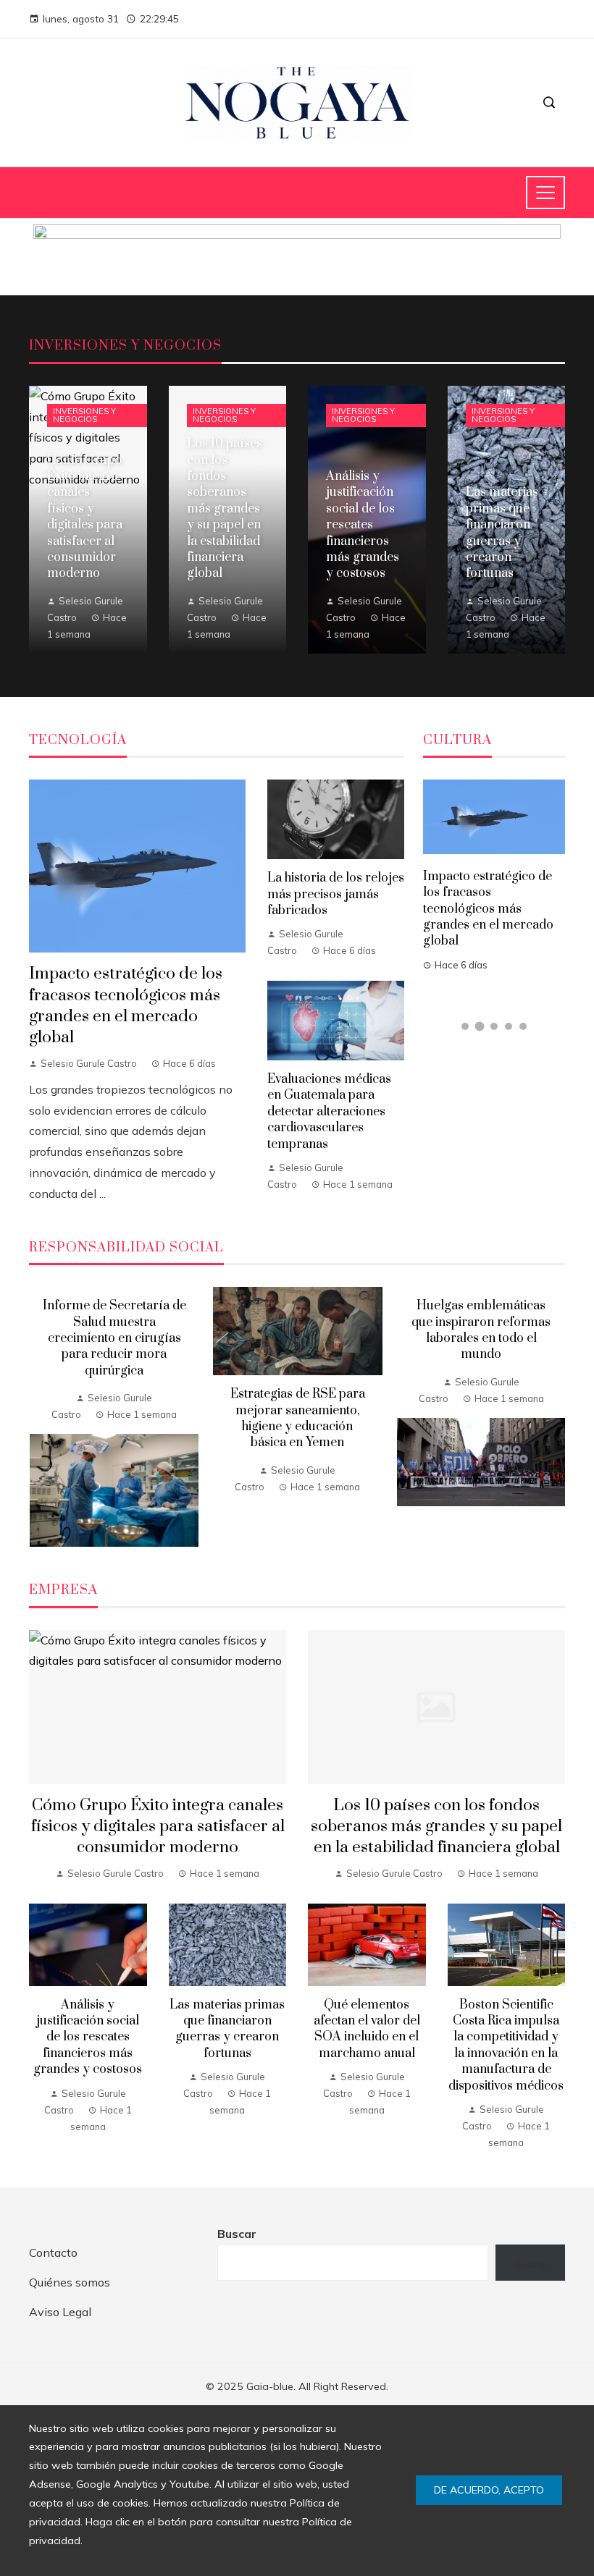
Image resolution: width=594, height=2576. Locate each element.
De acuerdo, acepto (489, 2490)
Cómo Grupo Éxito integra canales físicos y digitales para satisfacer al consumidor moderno (158, 1827)
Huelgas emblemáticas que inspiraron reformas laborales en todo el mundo (481, 1330)
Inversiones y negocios (84, 415)
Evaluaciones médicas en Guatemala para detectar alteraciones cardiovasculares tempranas (329, 1112)
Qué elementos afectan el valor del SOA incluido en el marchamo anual (367, 2029)
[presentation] (40, 1417)
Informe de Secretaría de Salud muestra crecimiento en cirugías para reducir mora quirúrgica (114, 1338)
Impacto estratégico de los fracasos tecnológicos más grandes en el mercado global (126, 1005)
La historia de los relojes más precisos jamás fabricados (336, 894)
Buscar (237, 2234)
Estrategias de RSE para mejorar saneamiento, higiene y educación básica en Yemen (298, 1418)
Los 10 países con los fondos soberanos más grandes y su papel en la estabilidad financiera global (436, 1827)
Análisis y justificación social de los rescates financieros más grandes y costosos (88, 2037)
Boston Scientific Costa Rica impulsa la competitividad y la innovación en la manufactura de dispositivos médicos (506, 2045)
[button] (465, 1026)
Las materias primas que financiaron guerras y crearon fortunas (227, 2029)
